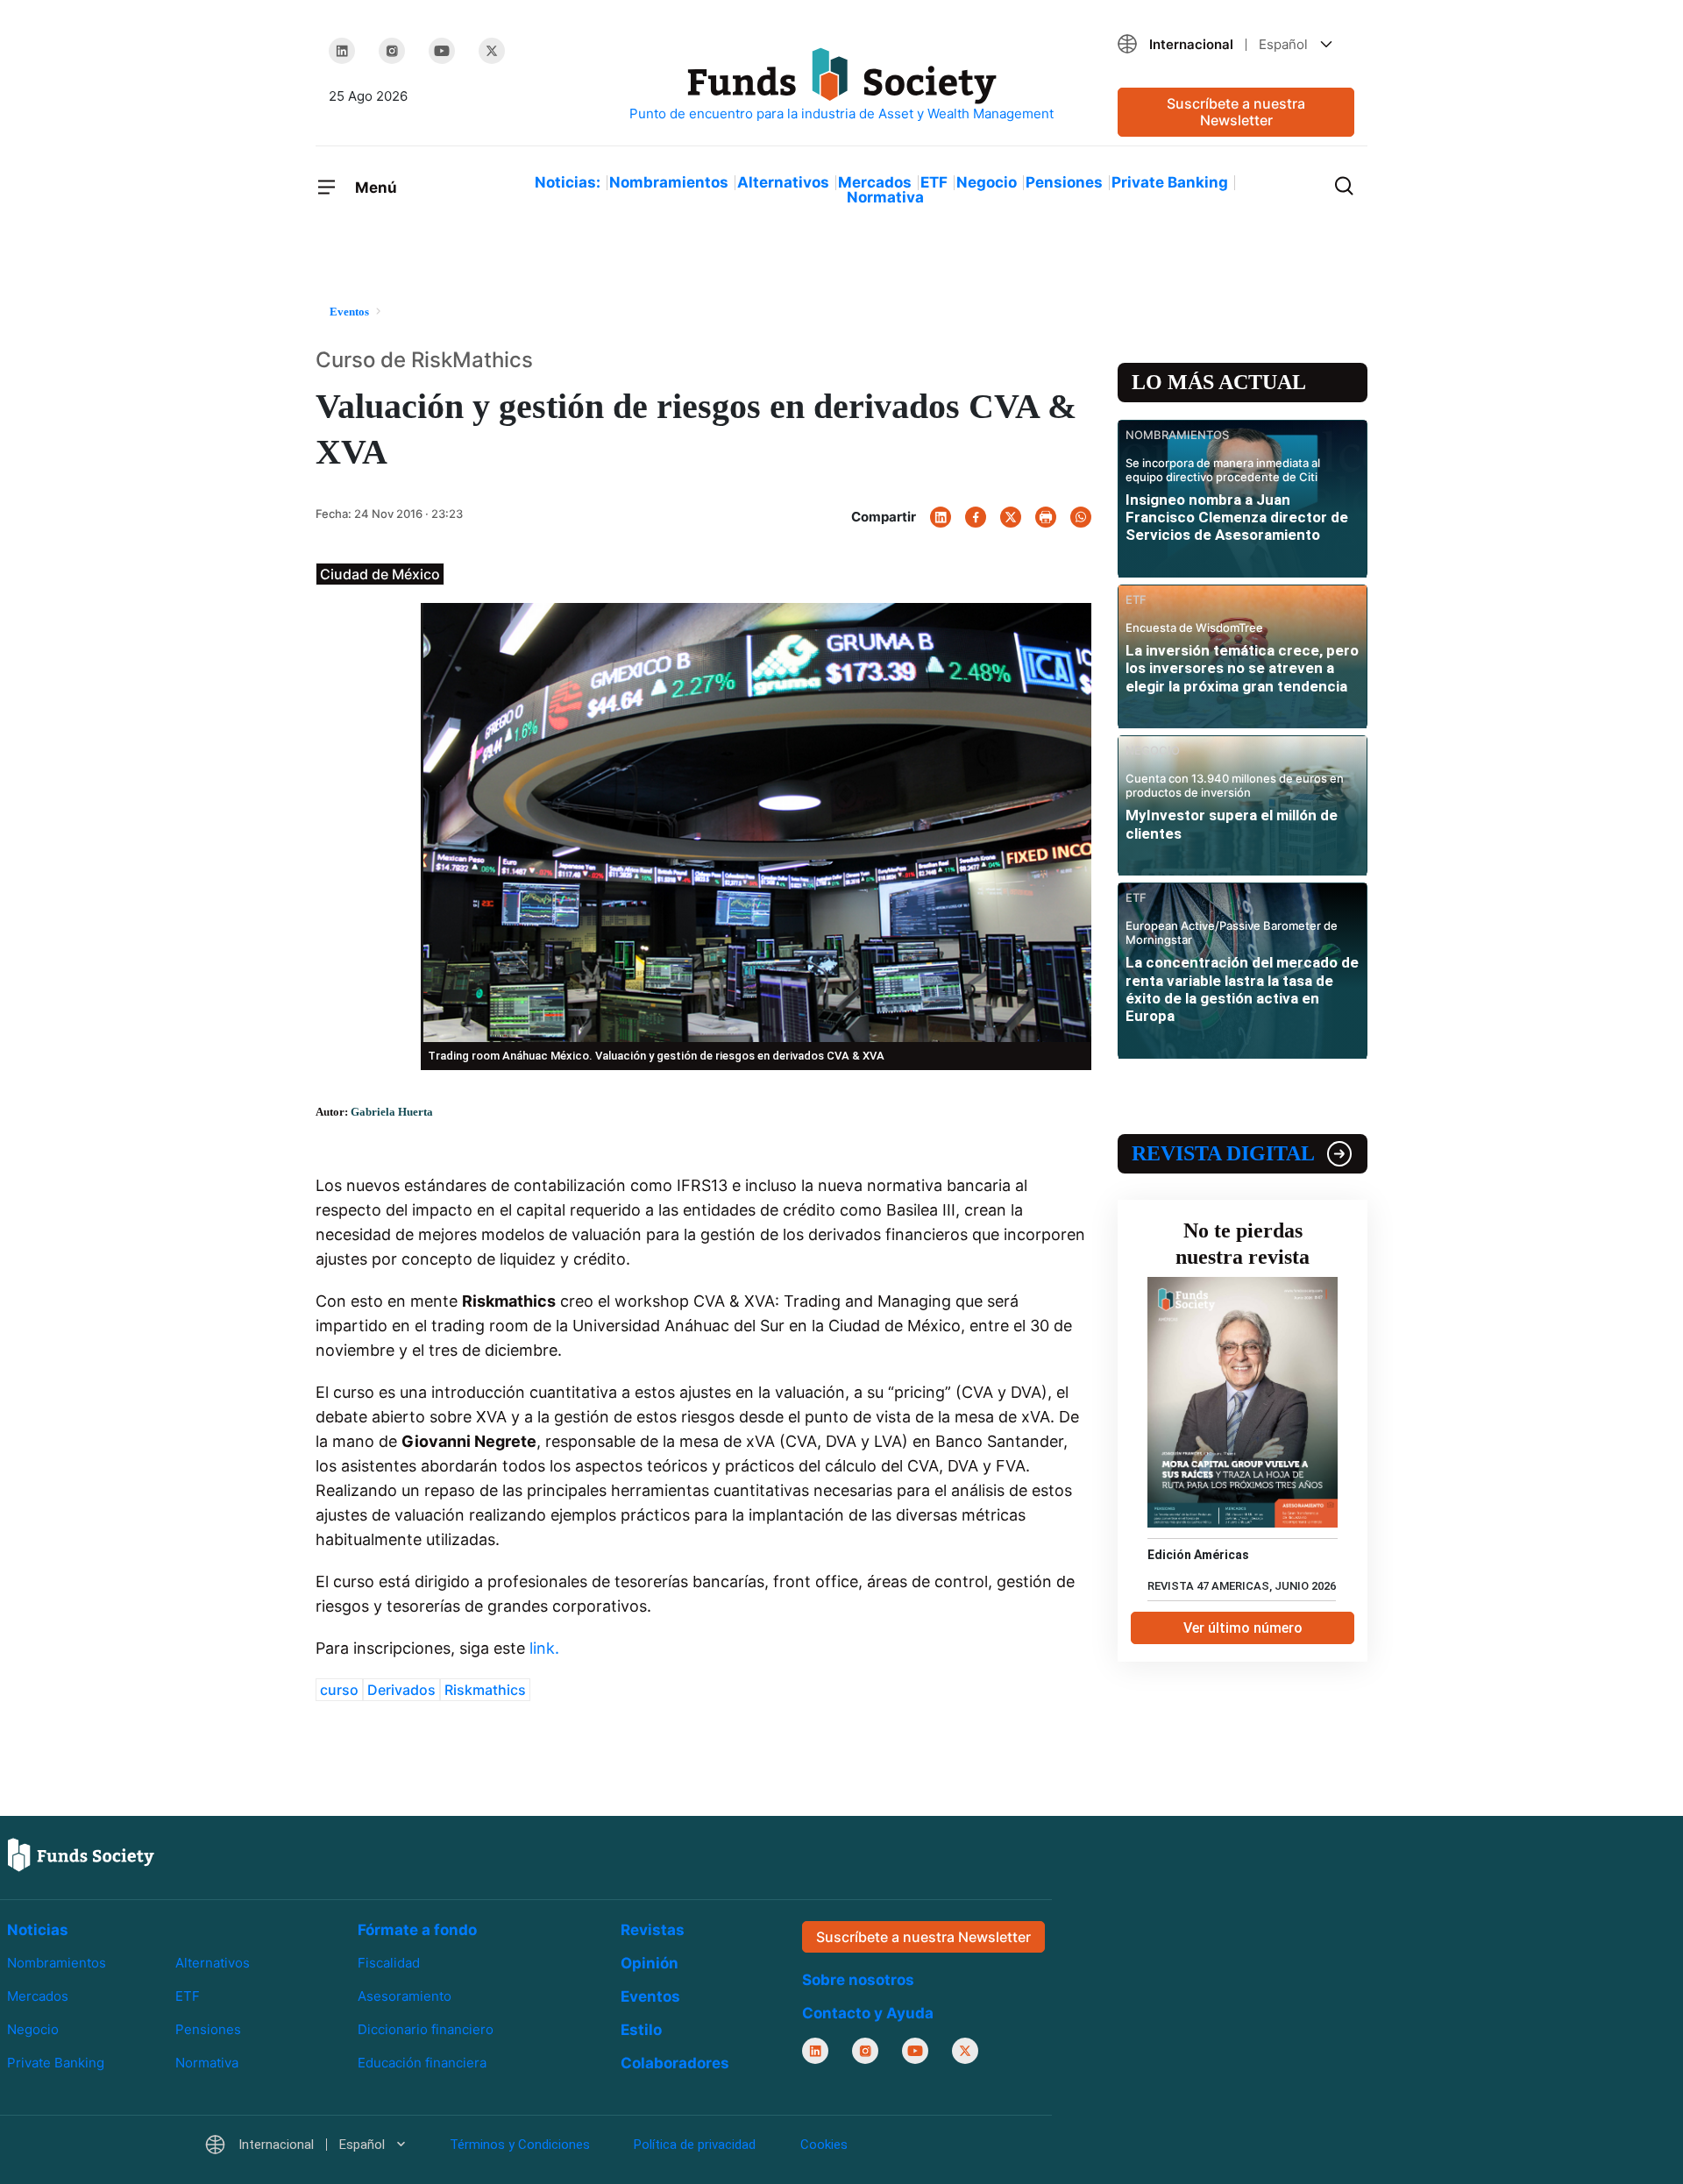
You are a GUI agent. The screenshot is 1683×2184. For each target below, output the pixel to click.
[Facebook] (976, 517)
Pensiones (1064, 182)
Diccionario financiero (426, 2029)
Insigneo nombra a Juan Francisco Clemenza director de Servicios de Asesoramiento (1237, 518)
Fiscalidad (389, 1963)
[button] (1236, 44)
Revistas (653, 1930)
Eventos (650, 1996)
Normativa (885, 197)
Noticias (38, 1930)
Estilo (641, 2030)
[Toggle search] (1344, 184)
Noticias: (568, 182)
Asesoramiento (405, 1996)
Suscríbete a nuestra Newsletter (1236, 112)
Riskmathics (485, 1690)
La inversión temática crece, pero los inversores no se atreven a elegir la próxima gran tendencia (1242, 668)
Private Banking (1170, 182)
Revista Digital (1223, 1153)
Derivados (401, 1690)
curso (339, 1690)
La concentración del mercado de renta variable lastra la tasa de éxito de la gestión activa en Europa (1242, 989)
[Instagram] (392, 51)
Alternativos (783, 182)
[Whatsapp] (1081, 517)
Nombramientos (669, 182)
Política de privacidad (695, 2145)
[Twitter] (492, 51)
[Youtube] (442, 51)
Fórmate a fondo (417, 1930)
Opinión (650, 1963)
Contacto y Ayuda (868, 2013)
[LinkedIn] (342, 51)
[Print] (1046, 517)
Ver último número (1243, 1628)
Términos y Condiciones (520, 2145)
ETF (934, 182)
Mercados (875, 182)
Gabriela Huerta (392, 1112)
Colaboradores (675, 2063)
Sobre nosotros (858, 1980)
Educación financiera (422, 2063)
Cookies (824, 2145)
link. (542, 1648)
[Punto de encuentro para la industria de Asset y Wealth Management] (841, 85)
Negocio (987, 182)
